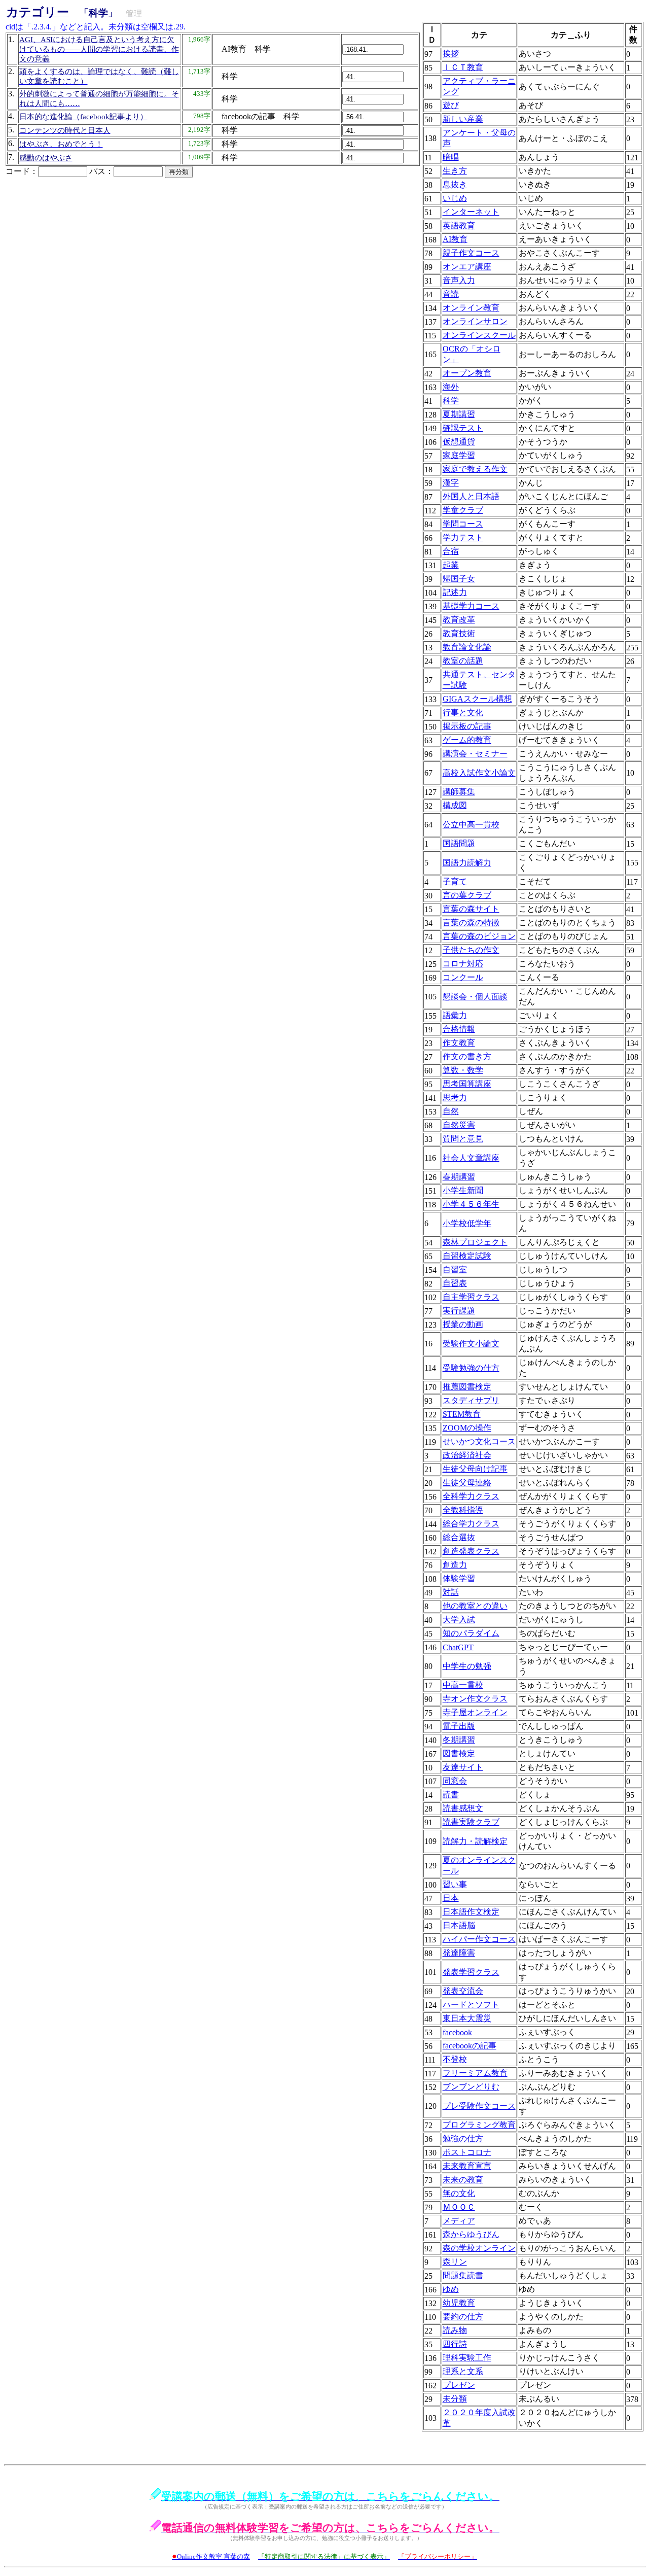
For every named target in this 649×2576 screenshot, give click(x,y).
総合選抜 (459, 1537)
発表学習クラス (471, 1972)
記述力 (455, 592)
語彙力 (455, 1015)
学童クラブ (463, 510)
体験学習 (459, 1578)
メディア (459, 2221)
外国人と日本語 (471, 496)
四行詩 (455, 2344)
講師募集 (459, 792)
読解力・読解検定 (475, 1841)
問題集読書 (463, 2275)
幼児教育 (459, 2303)
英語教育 (459, 225)
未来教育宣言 (467, 2166)
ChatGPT (458, 1647)
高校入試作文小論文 (479, 773)
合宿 (451, 551)
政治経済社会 (467, 1455)
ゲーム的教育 (467, 740)
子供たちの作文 (471, 950)
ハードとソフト (471, 2005)
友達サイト (463, 1767)
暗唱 (451, 157)
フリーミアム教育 (475, 2073)
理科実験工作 (467, 2358)
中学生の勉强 (467, 1666)
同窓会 (455, 1781)
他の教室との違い (475, 1606)
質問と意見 (463, 1139)
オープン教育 (467, 373)
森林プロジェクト (475, 1242)
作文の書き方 (467, 1056)
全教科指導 (463, 1510)
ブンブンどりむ (471, 2087)
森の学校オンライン (479, 2248)
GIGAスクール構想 (477, 699)
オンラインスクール (479, 335)
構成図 (455, 805)
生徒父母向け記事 (475, 1469)
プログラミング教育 (479, 2125)
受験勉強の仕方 (471, 1368)
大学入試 (459, 1620)
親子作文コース (471, 253)
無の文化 (459, 2193)
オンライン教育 (471, 308)
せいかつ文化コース (479, 1441)
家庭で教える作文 (475, 469)
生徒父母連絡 (467, 1483)
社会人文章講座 (471, 1158)
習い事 (455, 1884)
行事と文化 (463, 712)
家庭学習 (459, 455)
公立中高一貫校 (471, 825)
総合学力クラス (471, 1524)
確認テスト (463, 428)
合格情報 (459, 1029)
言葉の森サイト (471, 909)
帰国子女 (459, 579)
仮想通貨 (459, 442)
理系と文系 (463, 2371)
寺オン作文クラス (475, 1699)
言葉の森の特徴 (471, 923)
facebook (457, 2032)
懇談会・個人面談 (475, 997)
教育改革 (459, 620)
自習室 (455, 1269)
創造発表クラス (471, 1551)
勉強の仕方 (463, 2138)
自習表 (455, 1283)
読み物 (455, 2330)
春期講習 (459, 1177)
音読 (451, 294)
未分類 (455, 2399)
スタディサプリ (471, 1400)
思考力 (455, 1098)
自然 (451, 1111)
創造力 (455, 1565)
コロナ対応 (463, 964)
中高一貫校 (463, 1685)
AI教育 (455, 239)
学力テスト (463, 537)
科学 (451, 401)
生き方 (455, 171)
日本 (451, 1898)
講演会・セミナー (475, 754)
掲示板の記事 (467, 726)
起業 (451, 565)
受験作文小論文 (471, 1344)
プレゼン (459, 2385)
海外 (451, 387)
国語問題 (459, 843)
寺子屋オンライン (475, 1712)
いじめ (455, 198)
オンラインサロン (475, 321)
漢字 (451, 483)
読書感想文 (463, 1808)
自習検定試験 (467, 1256)
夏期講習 (459, 414)
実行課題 (459, 1311)
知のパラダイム (471, 1633)
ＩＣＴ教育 (463, 67)
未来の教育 (463, 2180)
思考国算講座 (467, 1084)
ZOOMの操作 (467, 1428)
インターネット (471, 212)
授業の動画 (463, 1324)
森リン (455, 2262)
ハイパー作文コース (479, 1939)
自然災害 (459, 1125)
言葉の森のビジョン (479, 936)
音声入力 (459, 280)
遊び (451, 105)
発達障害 (459, 1953)
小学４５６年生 (471, 1204)
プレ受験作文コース (479, 2106)
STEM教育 (462, 1414)
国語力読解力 (467, 863)
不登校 (455, 2059)
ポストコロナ (467, 2152)
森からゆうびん (471, 2234)
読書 (451, 1795)
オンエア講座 (467, 267)
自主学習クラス (471, 1297)
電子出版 (459, 1726)
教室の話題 (463, 661)
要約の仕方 (463, 2317)
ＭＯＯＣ (459, 2207)
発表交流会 (463, 1991)
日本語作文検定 (471, 1912)
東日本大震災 (467, 2018)
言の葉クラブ (467, 895)
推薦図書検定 (467, 1387)
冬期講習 (459, 1740)
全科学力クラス (471, 1496)
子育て (455, 881)
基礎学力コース (471, 606)
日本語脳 (459, 1925)
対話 (451, 1592)
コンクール (463, 977)
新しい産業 (463, 119)
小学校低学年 (467, 1223)
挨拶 (451, 54)
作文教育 (459, 1043)
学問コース (463, 524)
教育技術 (459, 633)
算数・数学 (463, 1070)
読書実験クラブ (471, 1822)
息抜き (455, 184)
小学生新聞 (463, 1190)
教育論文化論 (467, 647)
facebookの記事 (470, 2046)
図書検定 (459, 1753)
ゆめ (451, 2289)
